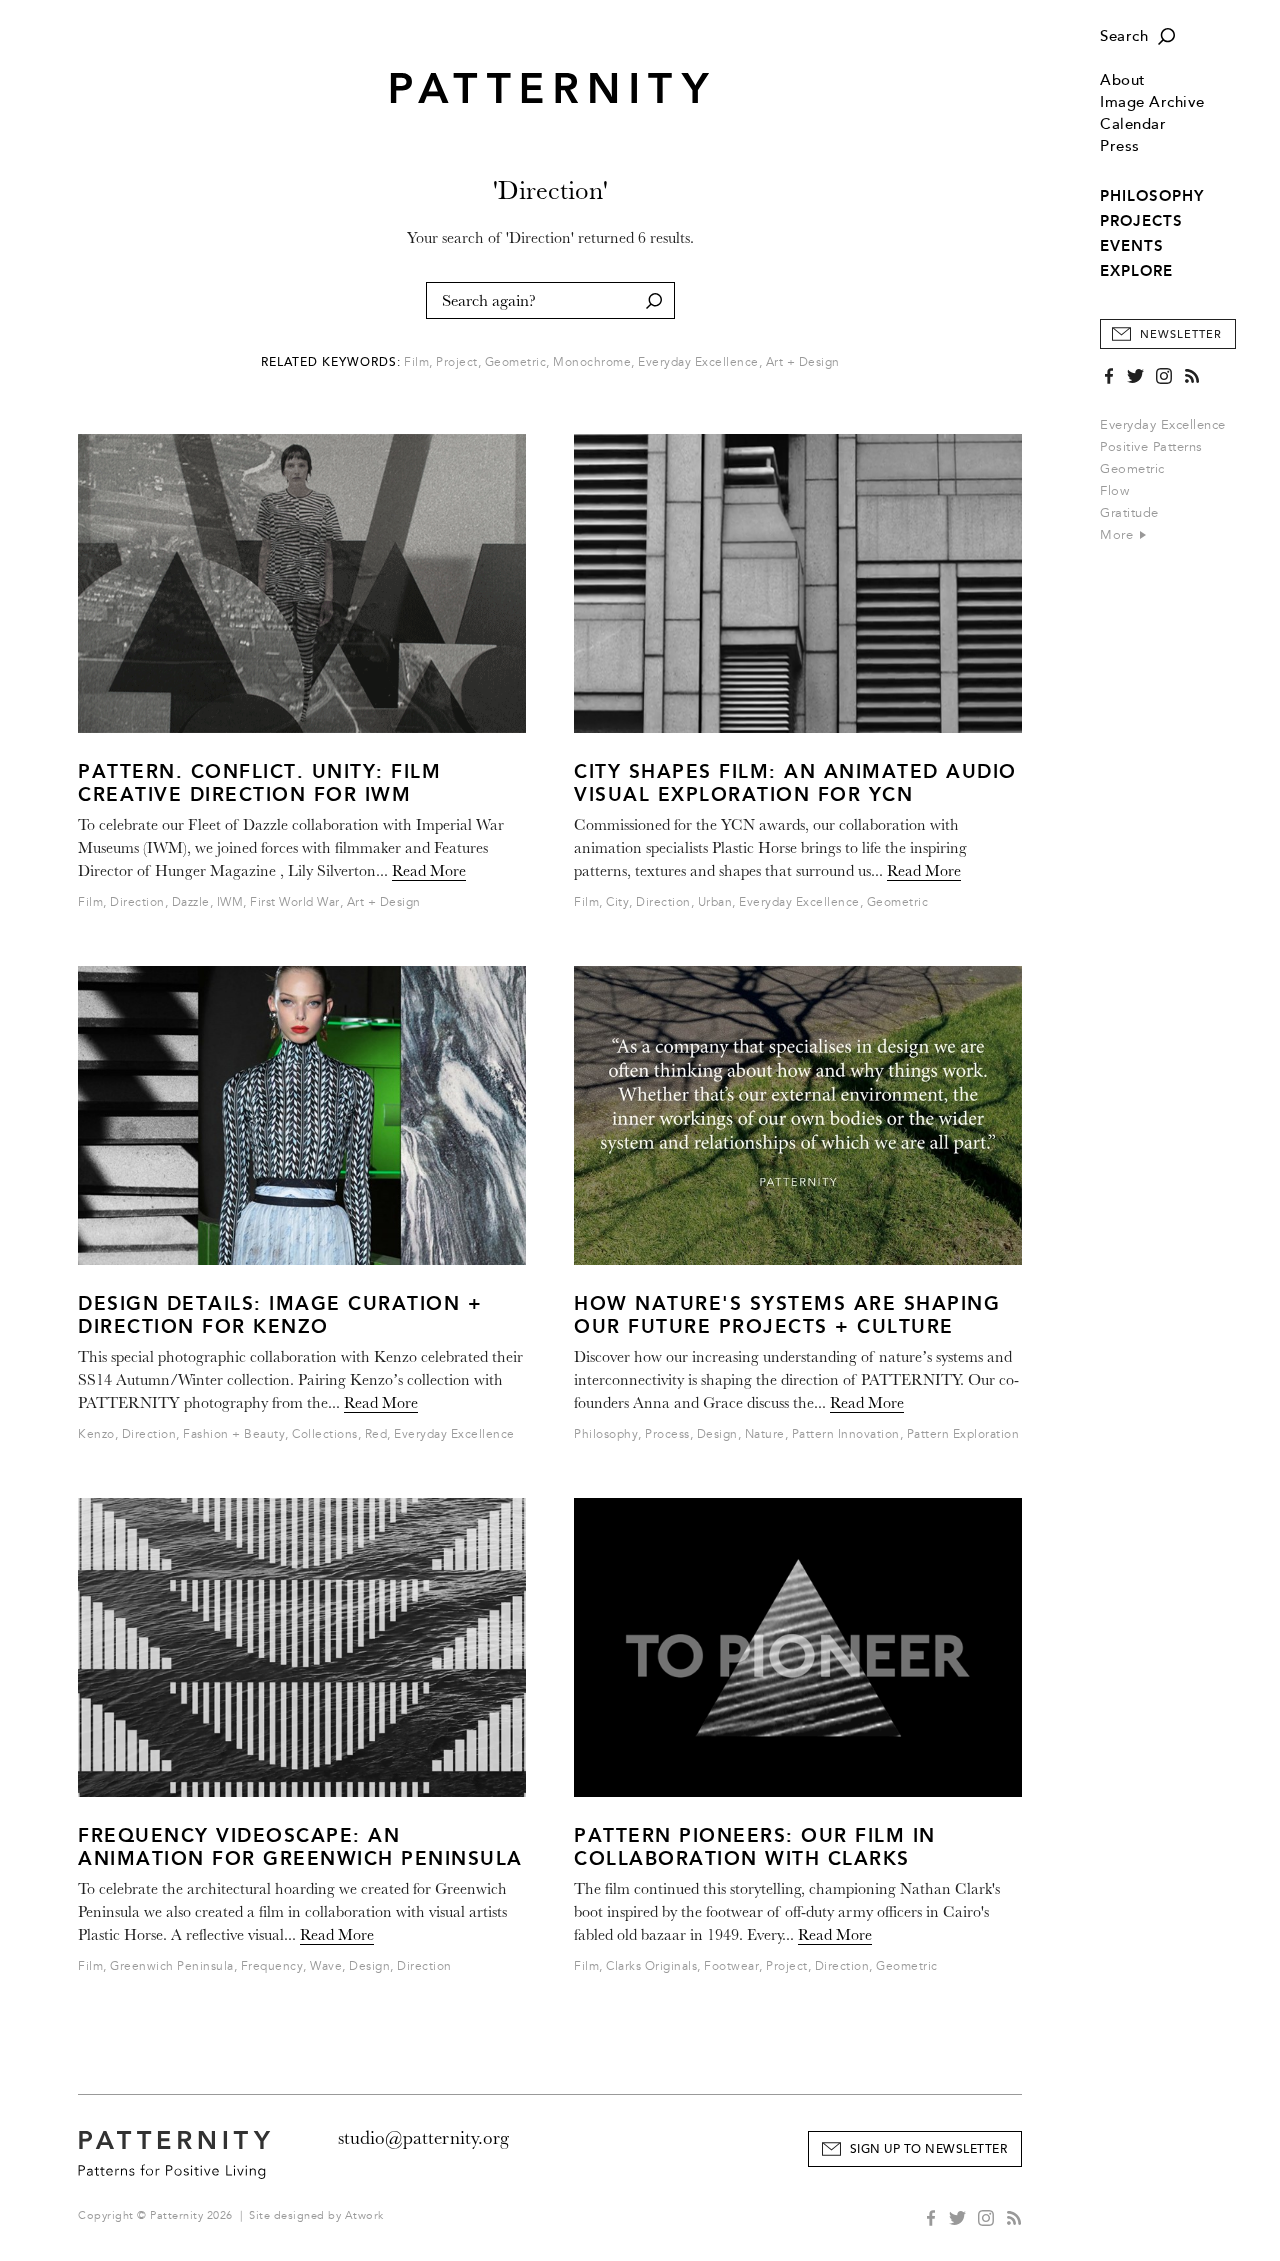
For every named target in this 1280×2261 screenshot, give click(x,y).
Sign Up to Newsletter (929, 2149)
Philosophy (606, 1434)
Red (376, 1434)
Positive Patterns (1151, 447)
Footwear (731, 1966)
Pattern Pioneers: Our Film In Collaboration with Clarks (755, 1847)
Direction (137, 902)
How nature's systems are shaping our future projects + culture (787, 1315)
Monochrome (592, 362)
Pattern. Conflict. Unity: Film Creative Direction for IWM (259, 783)
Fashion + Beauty (234, 1434)
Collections (325, 1434)
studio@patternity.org (423, 2138)
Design (369, 1966)
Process (667, 1434)
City (617, 902)
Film (416, 362)
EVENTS (1132, 246)
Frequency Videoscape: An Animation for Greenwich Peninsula (300, 1847)
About (1123, 80)
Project (457, 362)
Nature (765, 1434)
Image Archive (1152, 102)
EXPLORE (1136, 271)
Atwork (364, 2215)
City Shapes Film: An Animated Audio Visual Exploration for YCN (795, 783)
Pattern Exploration (963, 1434)
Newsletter (1181, 334)
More (1119, 535)
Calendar (1133, 124)
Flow (1114, 491)
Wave (326, 1966)
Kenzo (96, 1434)
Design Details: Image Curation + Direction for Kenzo (280, 1315)
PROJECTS (1141, 221)
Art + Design (803, 362)
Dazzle (191, 902)
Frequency (272, 1966)
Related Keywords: (331, 362)
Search (1124, 36)
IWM (230, 902)
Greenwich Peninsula (172, 1966)
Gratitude (1129, 513)
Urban (715, 902)
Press (1120, 146)
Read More (429, 871)
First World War (295, 902)
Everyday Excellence (1163, 425)
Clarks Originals (651, 1966)
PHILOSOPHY (1152, 196)
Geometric (1132, 469)
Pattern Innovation (846, 1434)
